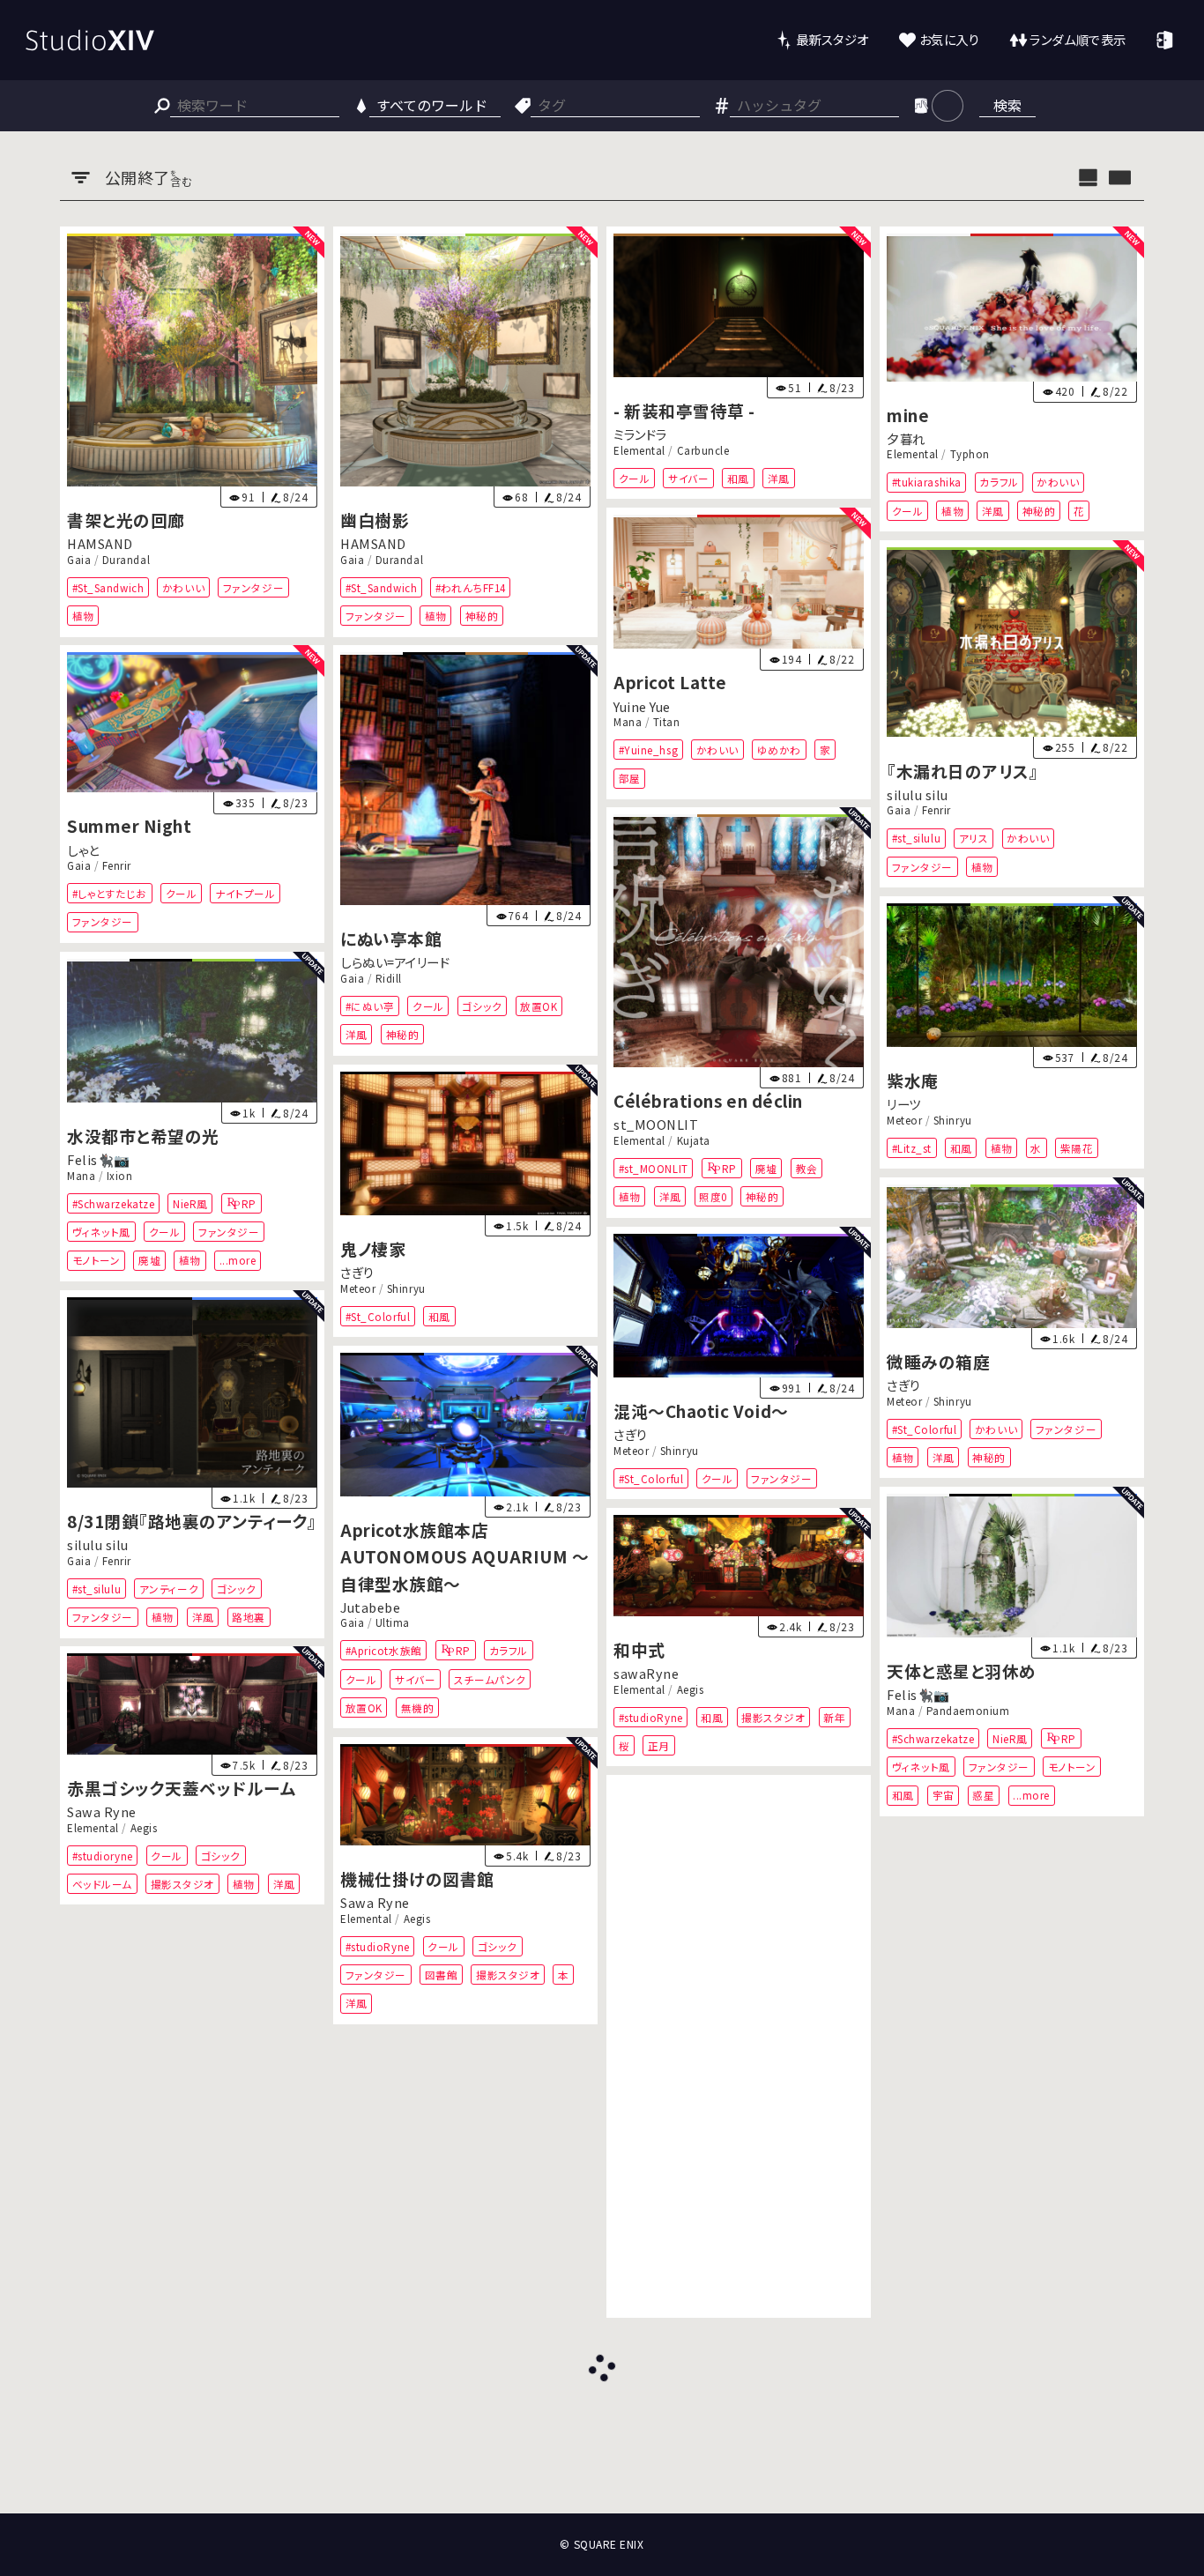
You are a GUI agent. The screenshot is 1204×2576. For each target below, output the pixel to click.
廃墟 (766, 1168)
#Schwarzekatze (114, 1203)
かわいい (183, 586)
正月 (659, 1745)
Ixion (120, 1176)
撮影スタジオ (773, 1717)
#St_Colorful (378, 1315)
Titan (667, 722)
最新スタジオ (832, 39)
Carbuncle (702, 449)
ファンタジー (253, 586)
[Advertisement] (739, 2046)
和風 (738, 477)
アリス (974, 838)
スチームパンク (490, 1678)
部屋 (630, 778)
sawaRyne (646, 1673)
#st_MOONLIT (654, 1168)
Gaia (79, 559)
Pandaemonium (968, 1711)
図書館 (442, 1975)
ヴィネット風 (101, 1232)
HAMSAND (100, 543)
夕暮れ (906, 438)
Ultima (393, 1622)
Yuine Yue (642, 705)
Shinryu (953, 1120)
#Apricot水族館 (384, 1650)
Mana (628, 722)
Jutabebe (370, 1607)
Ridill (389, 978)
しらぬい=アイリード (395, 963)
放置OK (539, 1006)
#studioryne (103, 1856)
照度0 (713, 1197)
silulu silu (918, 794)
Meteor (904, 1120)
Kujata (693, 1140)
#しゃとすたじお (110, 893)
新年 (834, 1717)
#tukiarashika (926, 482)
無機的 (418, 1707)
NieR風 (190, 1203)
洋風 (779, 477)
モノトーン (97, 1260)
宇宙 (943, 1796)
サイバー (688, 477)
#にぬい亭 (370, 1006)
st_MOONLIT (656, 1125)
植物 (83, 616)
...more (238, 1260)
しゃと (83, 850)
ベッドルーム (102, 1884)
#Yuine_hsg (648, 750)
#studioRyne (651, 1717)
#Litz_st (911, 1148)
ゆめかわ (779, 750)
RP (729, 1168)
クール (635, 477)
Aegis (690, 1689)
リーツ (904, 1104)
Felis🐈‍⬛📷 (99, 1159)
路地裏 (249, 1617)
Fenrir (936, 810)
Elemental (639, 449)
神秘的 (482, 616)
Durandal (126, 559)
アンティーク (169, 1589)
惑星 (983, 1796)
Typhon (969, 454)
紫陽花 (1077, 1148)
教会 (807, 1168)
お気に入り (950, 39)
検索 (1007, 105)
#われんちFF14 (471, 586)
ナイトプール (245, 893)
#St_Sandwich (108, 586)
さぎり (357, 1272)
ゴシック (483, 1006)
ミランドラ (640, 434)
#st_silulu (915, 838)
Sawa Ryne (102, 1812)
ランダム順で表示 (1078, 39)
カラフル (999, 482)
